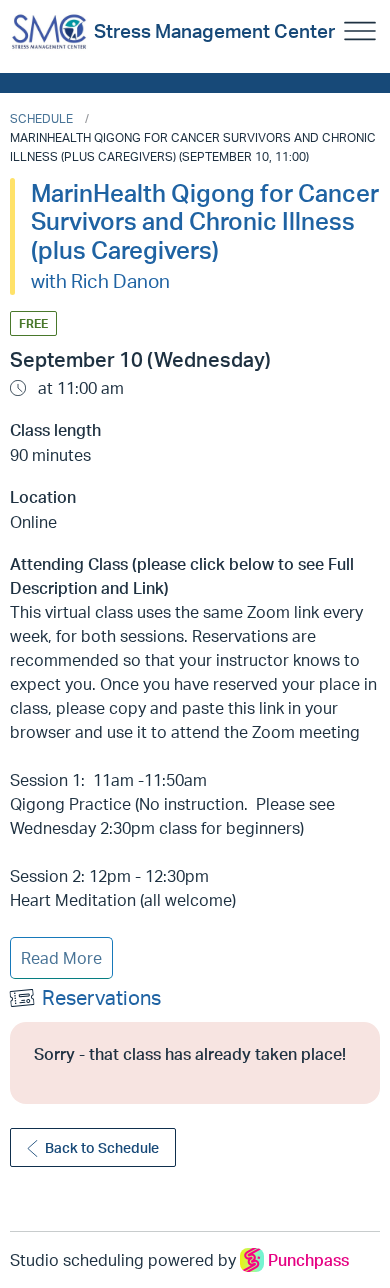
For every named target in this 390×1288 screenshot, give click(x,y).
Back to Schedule (102, 1147)
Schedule (41, 118)
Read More (61, 958)
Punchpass (308, 1260)
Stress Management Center (214, 31)
